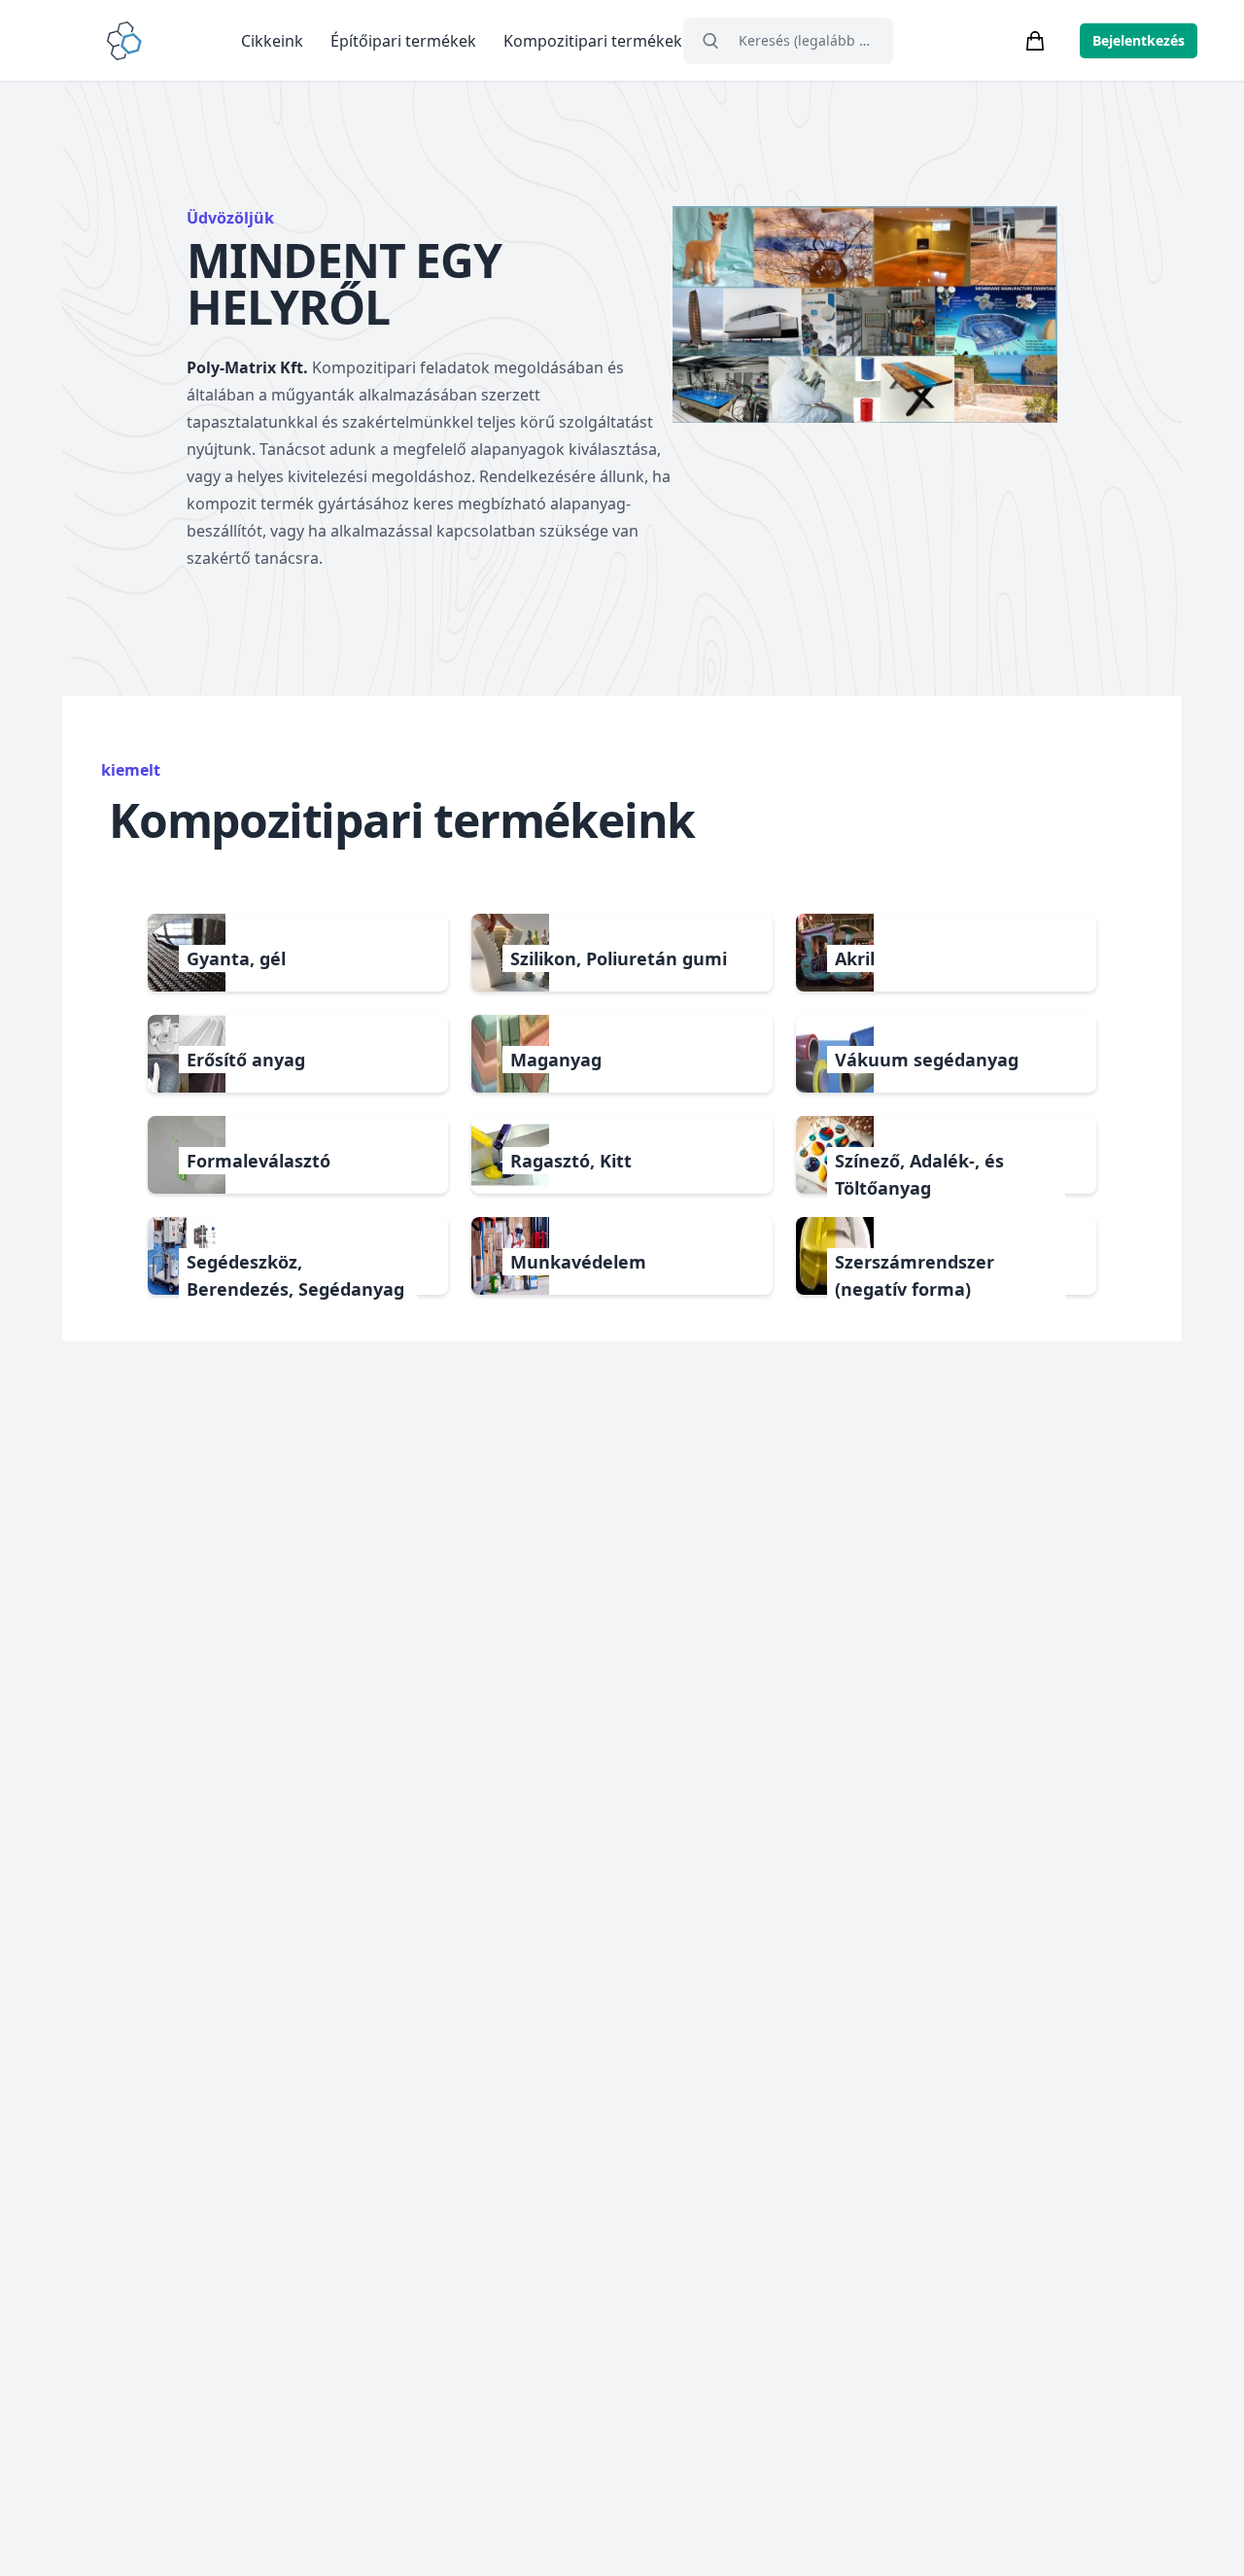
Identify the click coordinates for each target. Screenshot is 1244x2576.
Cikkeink (272, 41)
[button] (298, 953)
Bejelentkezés (1139, 40)
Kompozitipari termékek (593, 41)
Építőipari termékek (403, 41)
